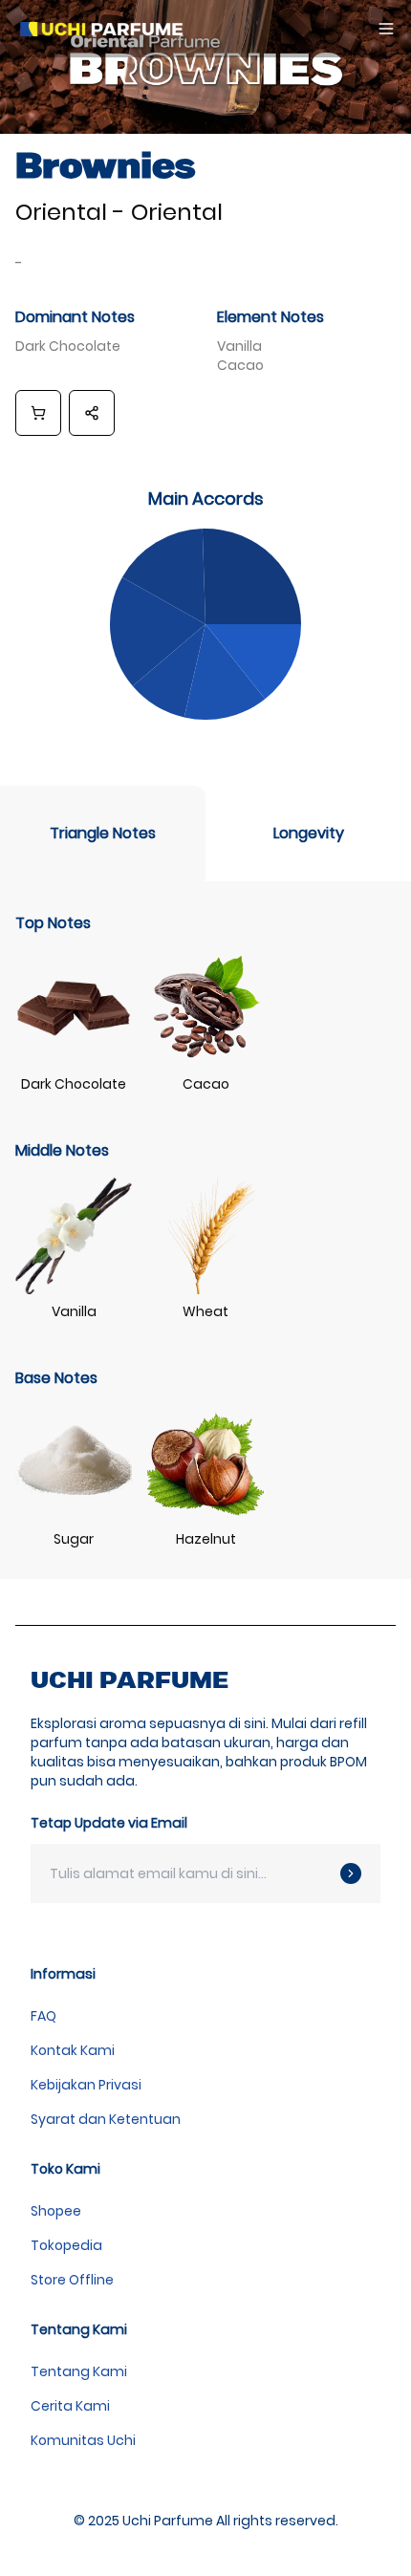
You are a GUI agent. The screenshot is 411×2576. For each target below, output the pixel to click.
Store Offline (72, 2280)
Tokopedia (66, 2245)
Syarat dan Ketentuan (106, 2119)
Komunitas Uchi (83, 2440)
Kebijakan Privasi (86, 2085)
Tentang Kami (79, 2371)
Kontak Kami (73, 2050)
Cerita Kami (70, 2406)
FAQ (43, 2016)
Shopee (56, 2211)
